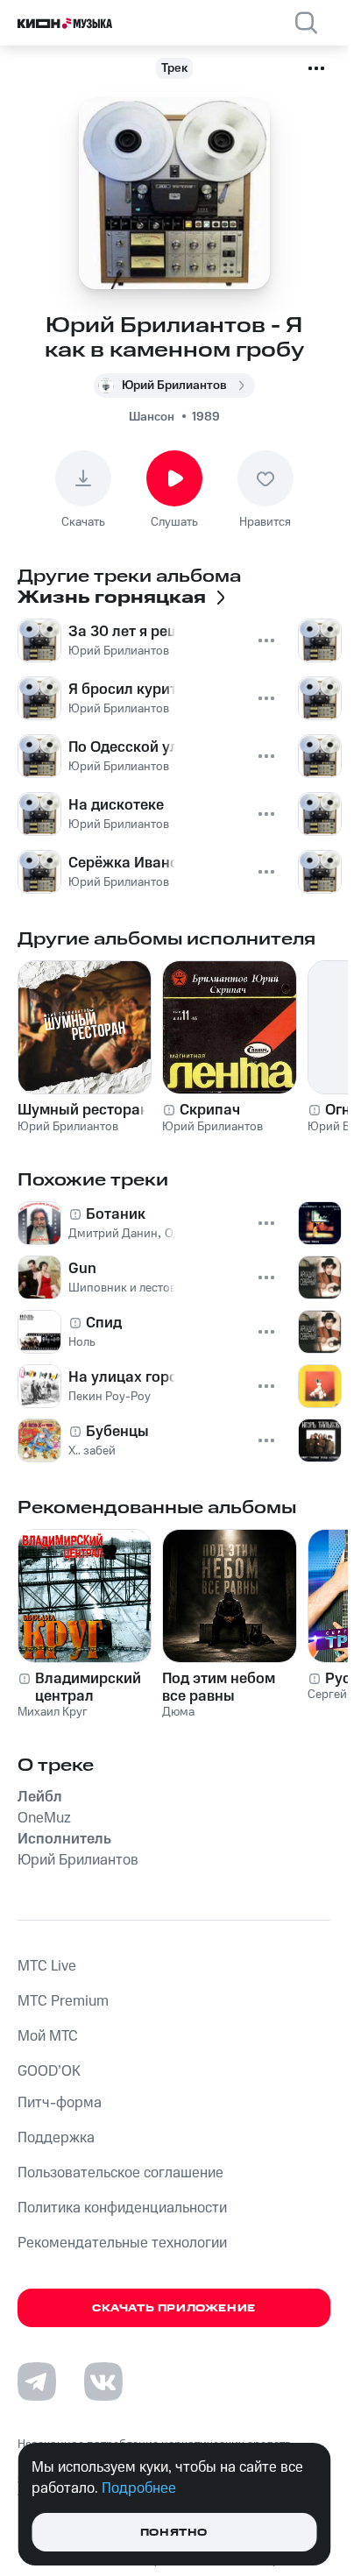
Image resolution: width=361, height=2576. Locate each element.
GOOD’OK (49, 2071)
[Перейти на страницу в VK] (103, 2381)
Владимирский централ (88, 1688)
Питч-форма (60, 2103)
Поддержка (56, 2138)
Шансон (152, 417)
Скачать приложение (174, 2308)
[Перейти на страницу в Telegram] (37, 2381)
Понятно (174, 2533)
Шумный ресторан (83, 1110)
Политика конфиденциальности (122, 2208)
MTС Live (47, 1966)
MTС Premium (63, 2001)
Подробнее (139, 2488)
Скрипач (210, 1110)
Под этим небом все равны (219, 1688)
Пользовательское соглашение (120, 2173)
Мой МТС (48, 2036)
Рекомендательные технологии (122, 2243)
